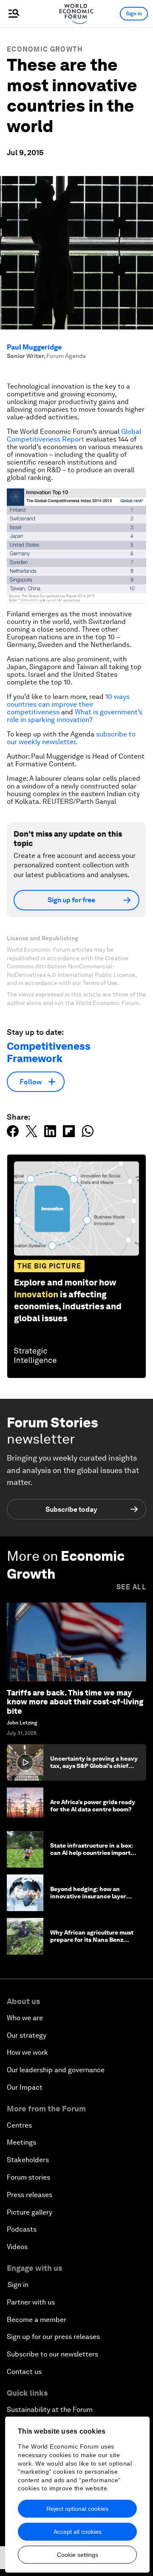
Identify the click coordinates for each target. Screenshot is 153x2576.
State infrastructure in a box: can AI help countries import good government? (92, 1853)
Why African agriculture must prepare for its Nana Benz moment (92, 1940)
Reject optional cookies (77, 2509)
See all (131, 1587)
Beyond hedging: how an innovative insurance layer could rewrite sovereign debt (91, 1896)
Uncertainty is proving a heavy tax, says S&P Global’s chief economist (94, 1766)
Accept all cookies (78, 2532)
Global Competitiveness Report (74, 435)
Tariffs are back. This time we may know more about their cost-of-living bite (75, 1702)
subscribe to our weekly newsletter (71, 738)
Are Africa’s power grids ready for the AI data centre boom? (93, 1806)
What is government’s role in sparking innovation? (75, 716)
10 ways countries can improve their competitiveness (68, 704)
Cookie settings (78, 2555)
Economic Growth (45, 49)
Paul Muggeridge (34, 347)
